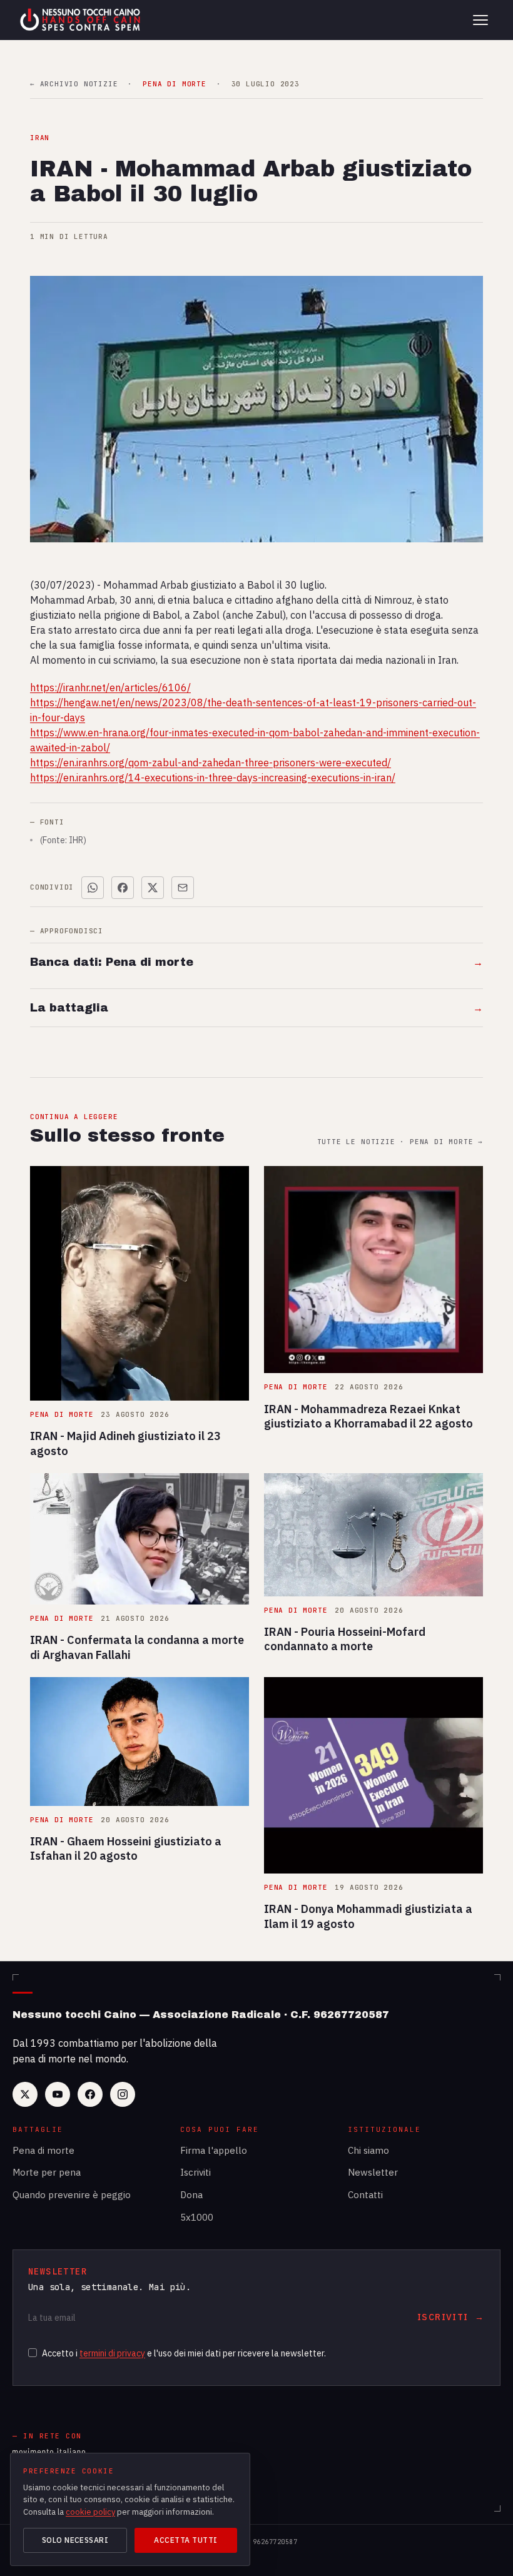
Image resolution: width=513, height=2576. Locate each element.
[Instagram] (123, 2094)
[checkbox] (33, 2353)
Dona (191, 2195)
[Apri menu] (480, 20)
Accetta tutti (185, 2540)
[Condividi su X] (153, 888)
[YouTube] (58, 2094)
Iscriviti (196, 2172)
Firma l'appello (214, 2150)
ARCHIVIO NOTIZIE (74, 84)
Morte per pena (47, 2172)
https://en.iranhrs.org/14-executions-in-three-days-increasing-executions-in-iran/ (213, 778)
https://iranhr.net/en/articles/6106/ (110, 687)
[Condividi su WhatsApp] (93, 888)
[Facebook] (90, 2094)
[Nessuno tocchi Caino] (81, 20)
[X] (25, 2094)
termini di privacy (112, 2353)
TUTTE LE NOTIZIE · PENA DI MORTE (400, 1142)
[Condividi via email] (183, 888)
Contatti (365, 2195)
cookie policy (90, 2512)
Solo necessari (75, 2540)
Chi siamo (368, 2150)
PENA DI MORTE (174, 84)
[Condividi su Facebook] (123, 888)
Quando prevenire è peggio (72, 2195)
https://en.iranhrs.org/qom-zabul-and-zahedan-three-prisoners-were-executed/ (211, 763)
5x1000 (197, 2217)
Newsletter (373, 2172)
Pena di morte (43, 2150)
